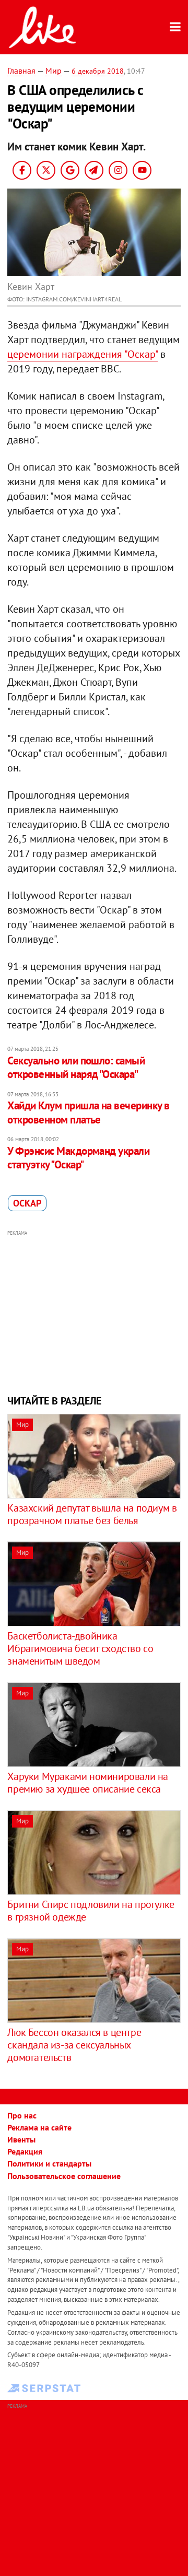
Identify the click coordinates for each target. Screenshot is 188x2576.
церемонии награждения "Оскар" (83, 354)
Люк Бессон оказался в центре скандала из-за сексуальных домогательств (74, 2045)
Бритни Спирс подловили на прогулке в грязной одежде (91, 1911)
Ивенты (21, 2139)
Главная (21, 71)
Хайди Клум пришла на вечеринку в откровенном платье (88, 1112)
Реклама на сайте (39, 2127)
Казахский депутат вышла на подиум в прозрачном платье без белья (92, 1514)
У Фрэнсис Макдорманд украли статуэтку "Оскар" (78, 1158)
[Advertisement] (94, 1311)
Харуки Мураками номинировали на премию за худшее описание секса (88, 1783)
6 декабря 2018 (98, 71)
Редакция (25, 2151)
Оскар (27, 1203)
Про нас (22, 2115)
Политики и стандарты (49, 2163)
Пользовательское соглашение (64, 2176)
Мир (54, 71)
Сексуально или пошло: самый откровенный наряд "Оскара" (76, 1067)
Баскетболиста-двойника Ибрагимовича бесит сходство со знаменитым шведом (80, 1648)
